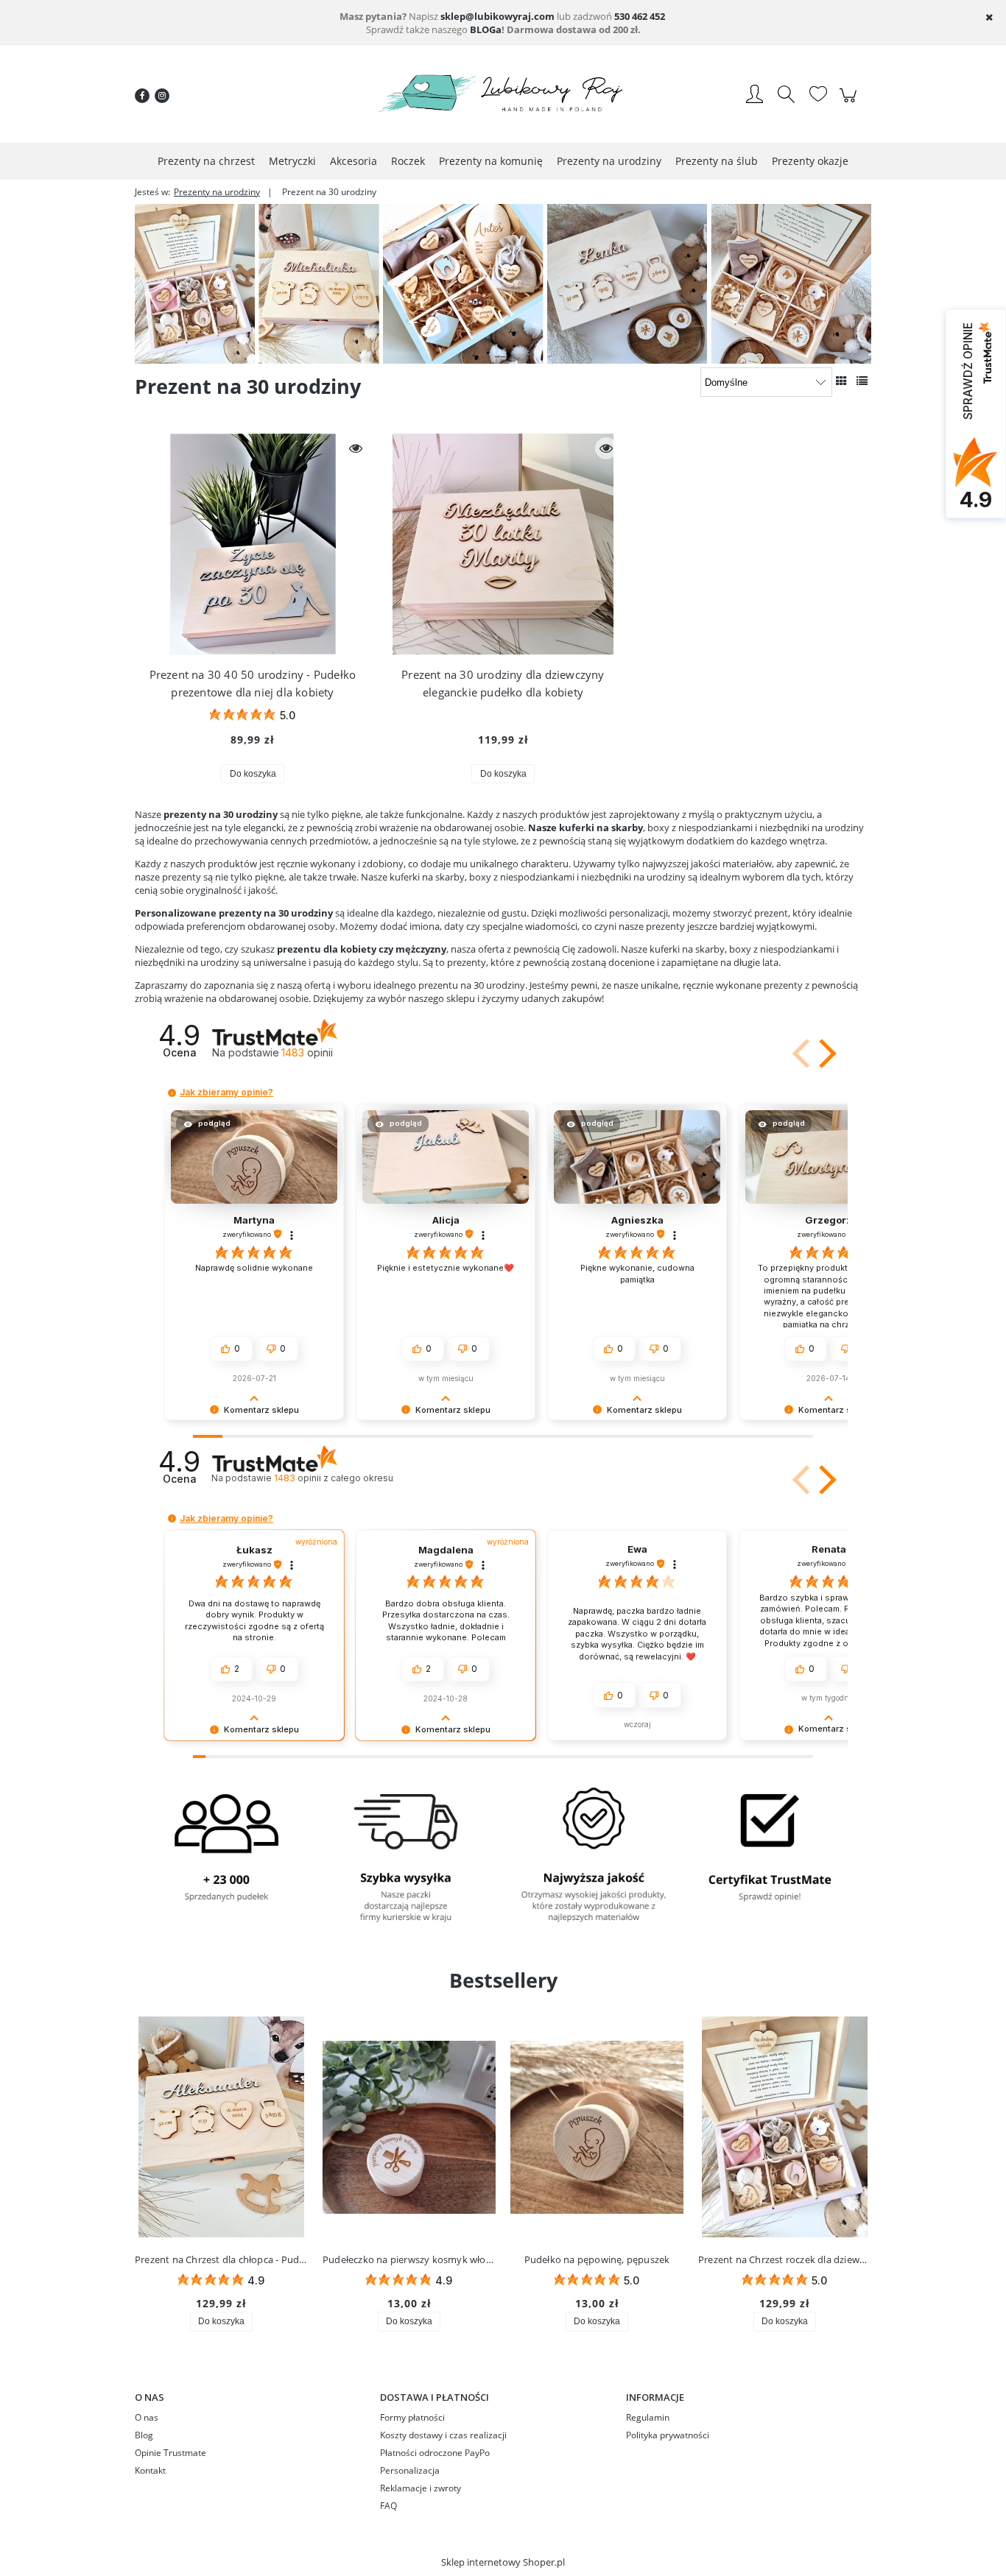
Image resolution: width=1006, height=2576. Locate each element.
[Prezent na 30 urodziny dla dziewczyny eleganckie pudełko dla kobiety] (503, 544)
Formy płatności (412, 2417)
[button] (803, 1054)
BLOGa (486, 29)
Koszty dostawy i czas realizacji (443, 2435)
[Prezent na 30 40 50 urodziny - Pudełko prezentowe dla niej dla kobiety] (253, 544)
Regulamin (648, 2417)
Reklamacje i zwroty (421, 2488)
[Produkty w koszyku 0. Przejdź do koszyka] (850, 103)
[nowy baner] (503, 283)
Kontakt (150, 2470)
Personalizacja (410, 2470)
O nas (147, 2417)
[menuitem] (206, 161)
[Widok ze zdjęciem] (841, 381)
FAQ (388, 2506)
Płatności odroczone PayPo (435, 2453)
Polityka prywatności (668, 2435)
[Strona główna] (503, 96)
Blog (144, 2435)
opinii (333, 1478)
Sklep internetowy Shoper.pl (503, 2562)
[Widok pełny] (862, 381)
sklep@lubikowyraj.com (497, 16)
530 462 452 (640, 16)
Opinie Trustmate (170, 2453)
